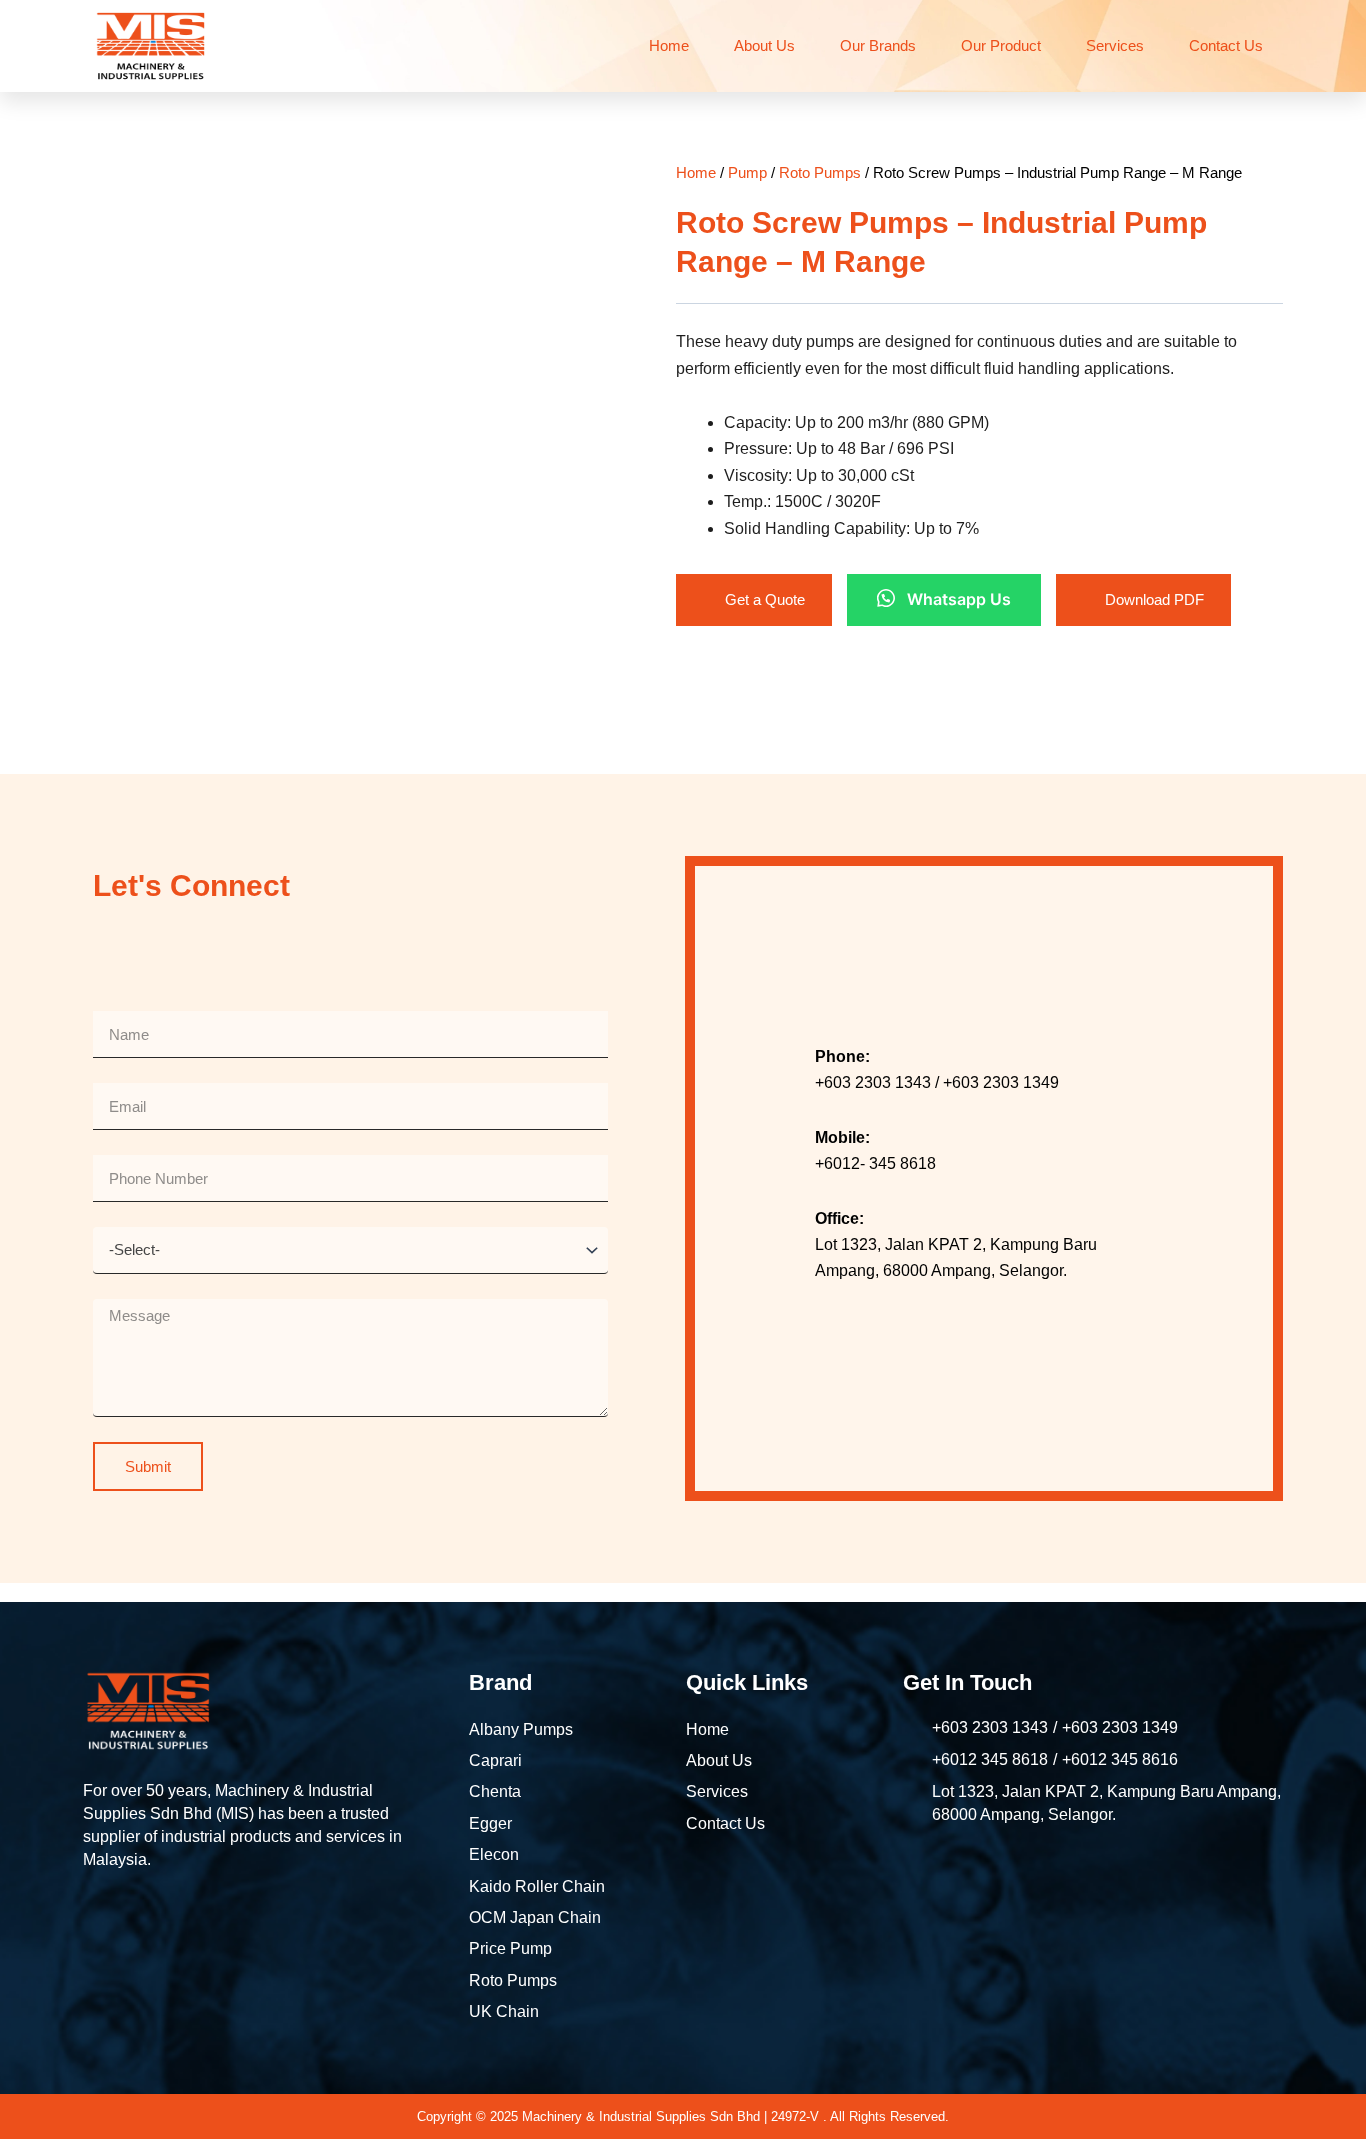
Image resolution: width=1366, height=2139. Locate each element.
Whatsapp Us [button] (959, 599)
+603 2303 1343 (990, 1727)
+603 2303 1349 (1120, 1727)
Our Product (1001, 45)
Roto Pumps (820, 172)
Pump (747, 172)
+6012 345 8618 (990, 1759)
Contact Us (1226, 45)
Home (669, 45)
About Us (764, 45)
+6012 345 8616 (1120, 1759)
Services (1115, 45)
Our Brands (878, 45)
